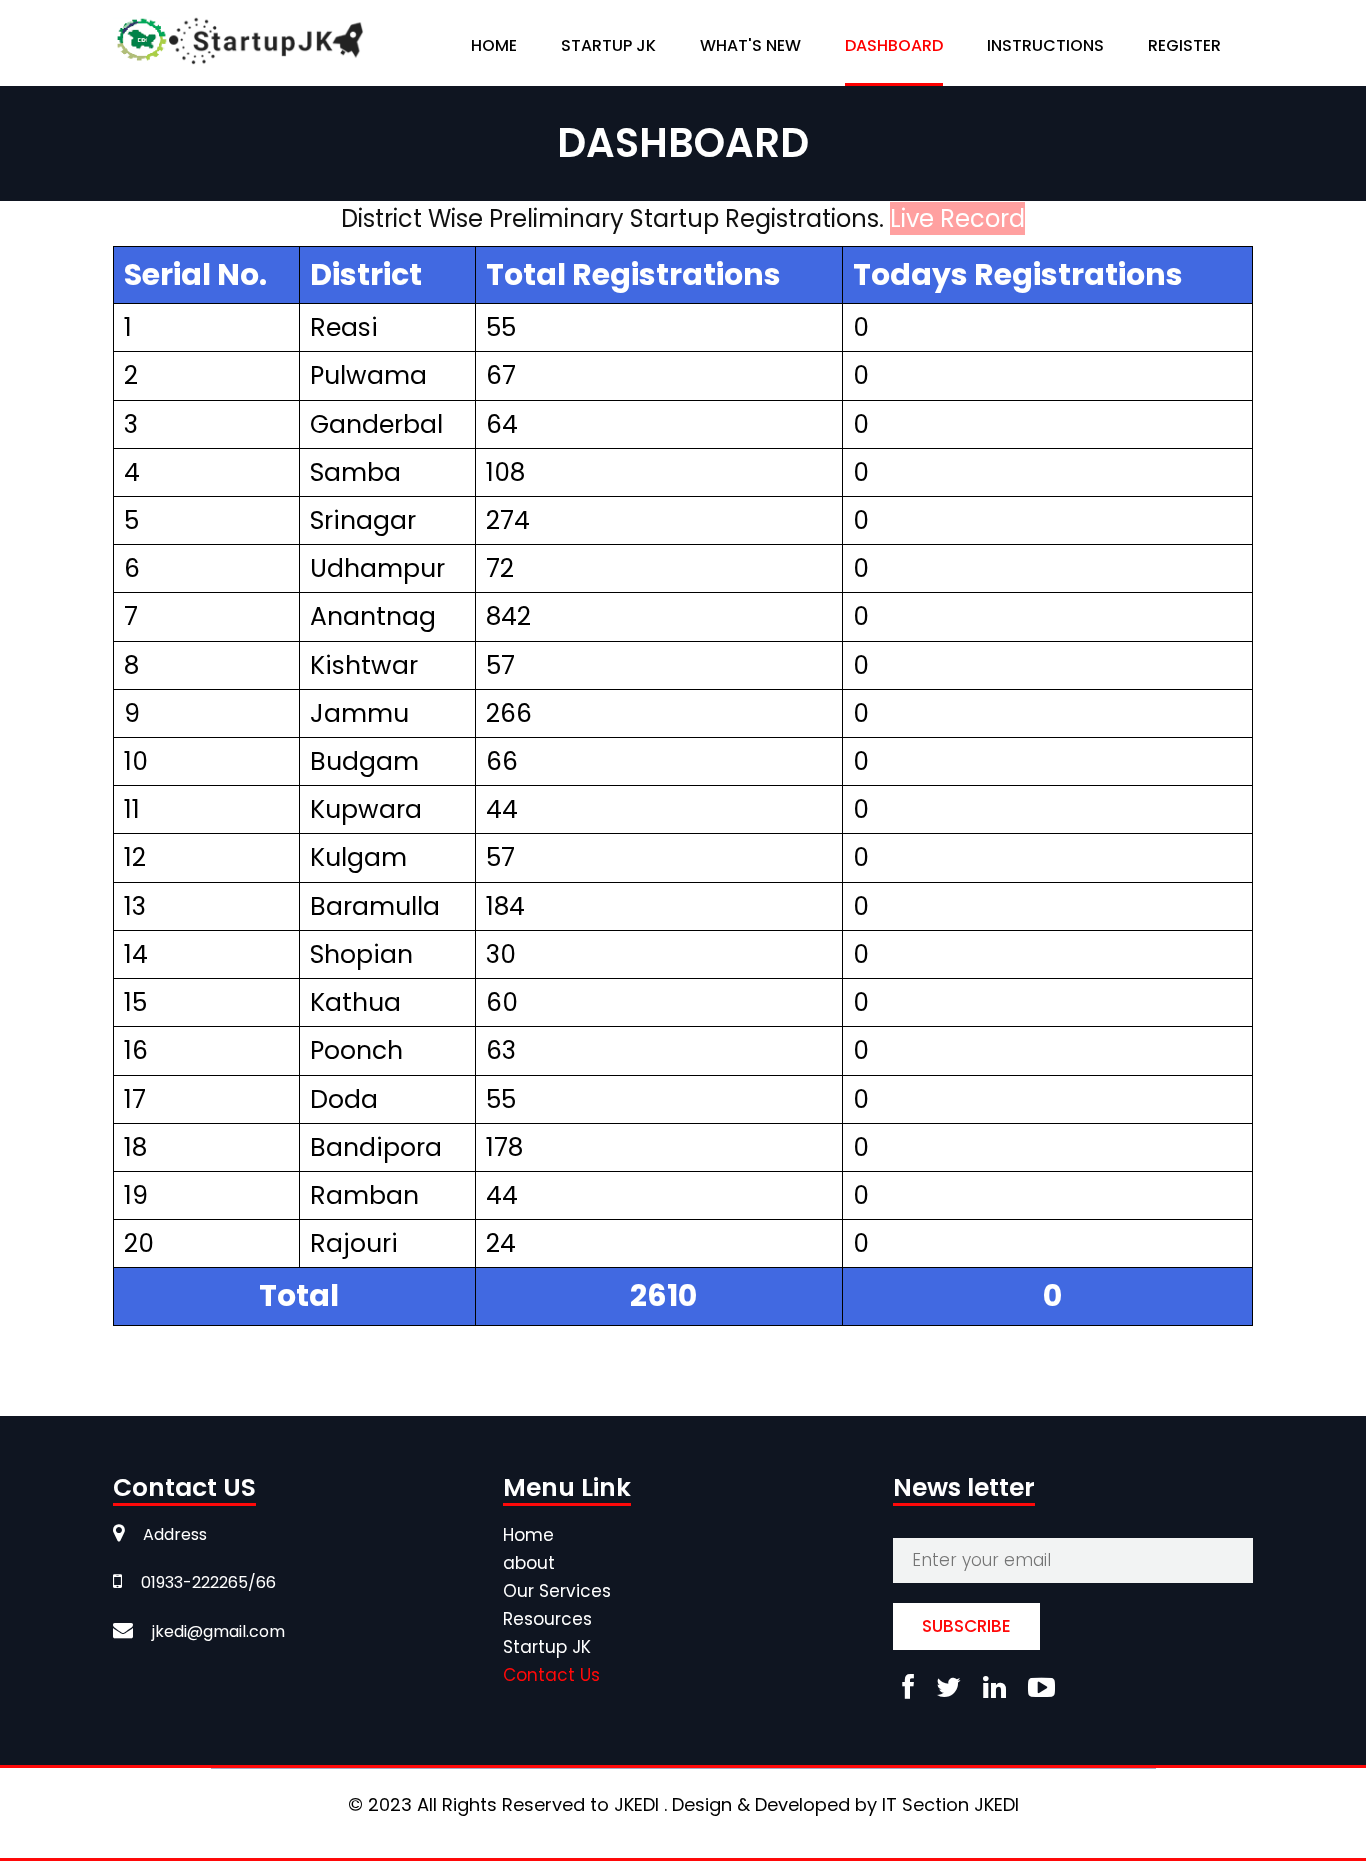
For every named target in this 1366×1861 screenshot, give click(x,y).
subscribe (966, 1626)
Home (494, 45)
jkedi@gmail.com (216, 1631)
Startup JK (547, 1647)
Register (1184, 45)
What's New (750, 45)
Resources (547, 1619)
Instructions (1045, 45)
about (529, 1563)
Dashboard (894, 45)
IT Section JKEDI (950, 1804)
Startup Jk (608, 45)
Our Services (557, 1591)
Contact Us (551, 1675)
